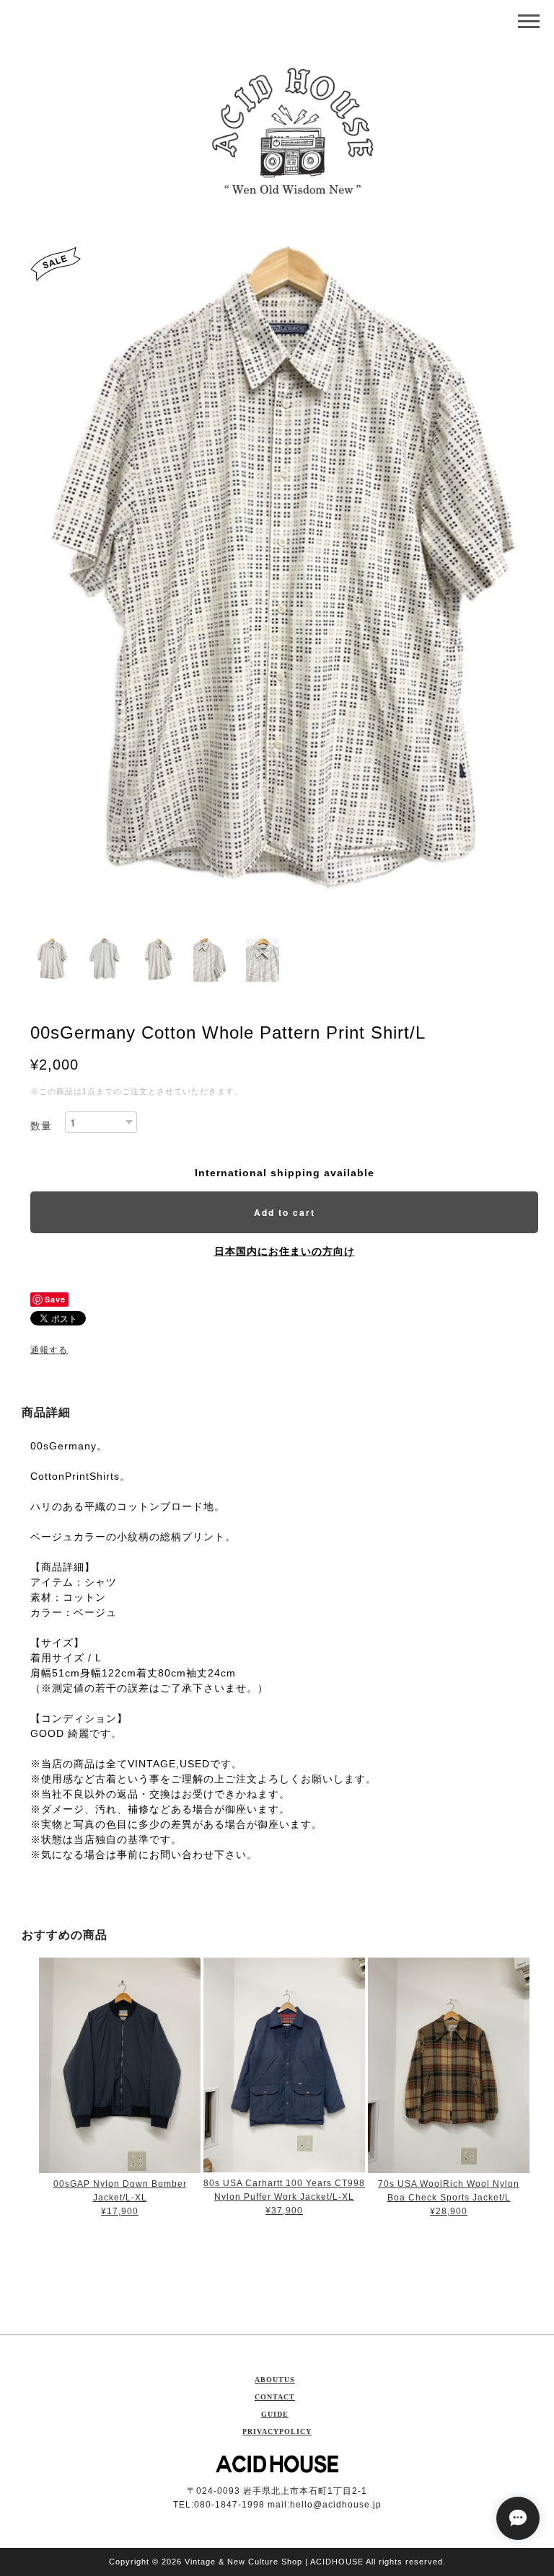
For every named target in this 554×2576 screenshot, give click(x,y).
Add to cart (285, 1212)
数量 (41, 1126)
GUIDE (275, 2414)
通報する (49, 1350)
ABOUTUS (275, 2380)
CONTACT (275, 2397)
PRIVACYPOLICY (277, 2431)
